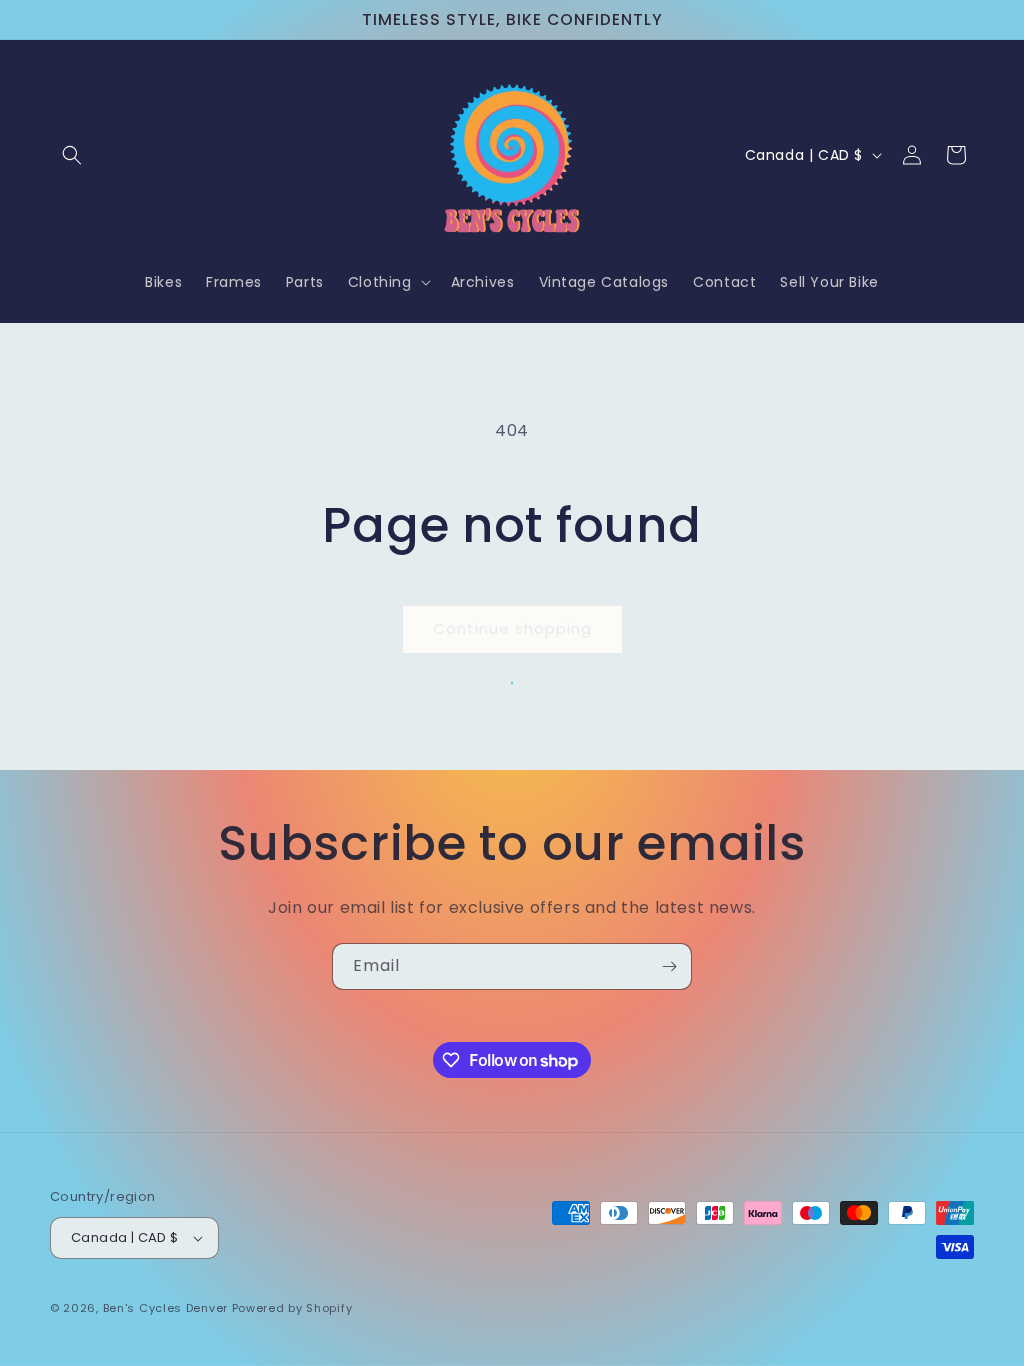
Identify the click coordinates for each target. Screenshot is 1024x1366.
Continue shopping (512, 628)
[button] (72, 155)
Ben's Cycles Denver (165, 1308)
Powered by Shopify (292, 1308)
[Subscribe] (669, 966)
